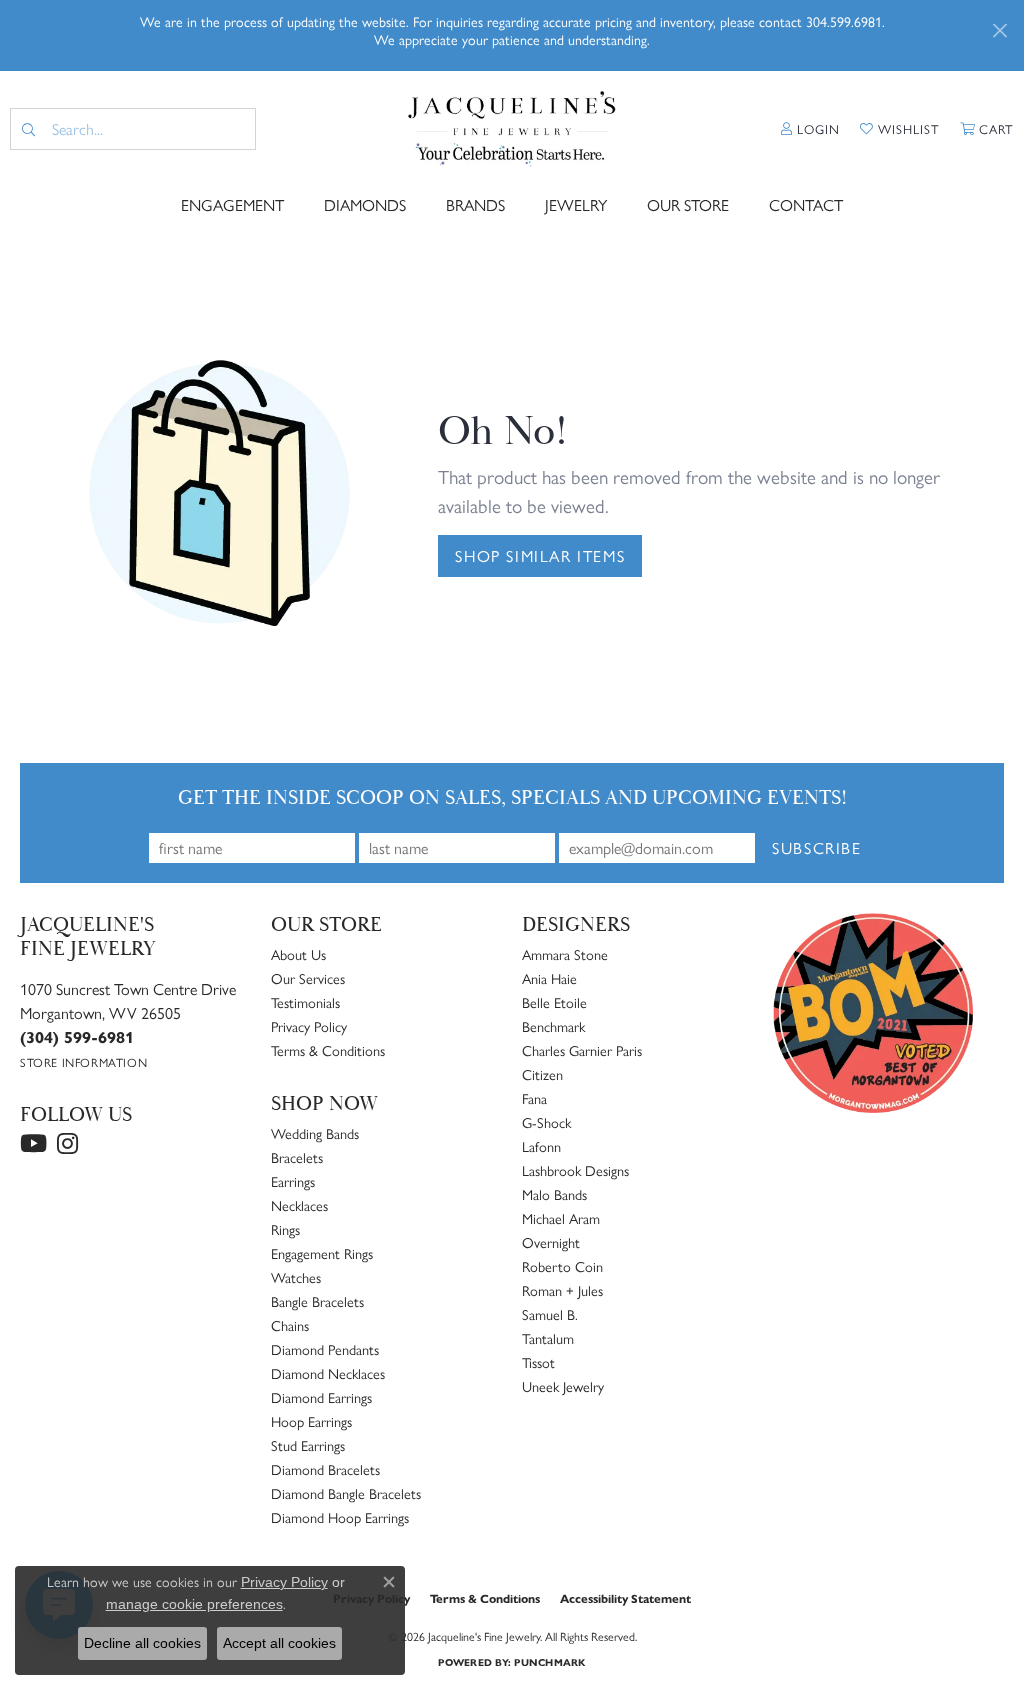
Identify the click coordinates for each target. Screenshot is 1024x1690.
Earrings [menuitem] (293, 1181)
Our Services (308, 978)
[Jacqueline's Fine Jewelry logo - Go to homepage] (511, 129)
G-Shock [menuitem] (546, 1122)
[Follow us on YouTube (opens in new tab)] (33, 1144)
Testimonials (305, 1002)
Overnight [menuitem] (551, 1242)
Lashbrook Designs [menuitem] (575, 1170)
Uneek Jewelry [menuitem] (563, 1386)
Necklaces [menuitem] (299, 1205)
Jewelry (576, 204)
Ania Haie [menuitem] (549, 978)
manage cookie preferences (194, 1604)
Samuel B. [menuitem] (550, 1314)
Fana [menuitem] (534, 1098)
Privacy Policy (309, 1026)
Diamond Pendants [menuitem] (325, 1349)
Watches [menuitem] (296, 1277)
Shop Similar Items (540, 555)
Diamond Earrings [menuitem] (321, 1397)
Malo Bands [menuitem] (554, 1194)
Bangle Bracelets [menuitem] (317, 1301)
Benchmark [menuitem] (553, 1026)
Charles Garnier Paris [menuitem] (582, 1050)
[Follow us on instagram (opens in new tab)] (67, 1144)
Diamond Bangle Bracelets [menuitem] (346, 1493)
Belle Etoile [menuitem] (554, 1002)
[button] (810, 129)
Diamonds (365, 204)
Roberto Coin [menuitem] (562, 1266)
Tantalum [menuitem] (548, 1338)
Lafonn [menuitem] (541, 1146)
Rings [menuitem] (285, 1229)
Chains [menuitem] (290, 1325)
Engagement (232, 204)
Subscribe (816, 847)
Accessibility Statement (625, 1598)
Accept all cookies (279, 1643)
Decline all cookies (142, 1643)
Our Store (688, 204)
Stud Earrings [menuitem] (308, 1445)
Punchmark (549, 1662)
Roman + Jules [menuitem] (562, 1290)
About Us (298, 954)
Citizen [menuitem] (542, 1074)
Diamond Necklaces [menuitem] (328, 1373)
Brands (475, 204)
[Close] (999, 30)
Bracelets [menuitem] (297, 1157)
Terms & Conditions (328, 1050)
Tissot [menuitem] (538, 1362)
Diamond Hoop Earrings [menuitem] (340, 1517)
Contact (806, 204)
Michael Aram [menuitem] (561, 1218)
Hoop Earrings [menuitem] (311, 1421)
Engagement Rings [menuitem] (322, 1253)
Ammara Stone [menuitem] (565, 954)
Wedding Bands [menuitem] (315, 1133)
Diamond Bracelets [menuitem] (325, 1469)
